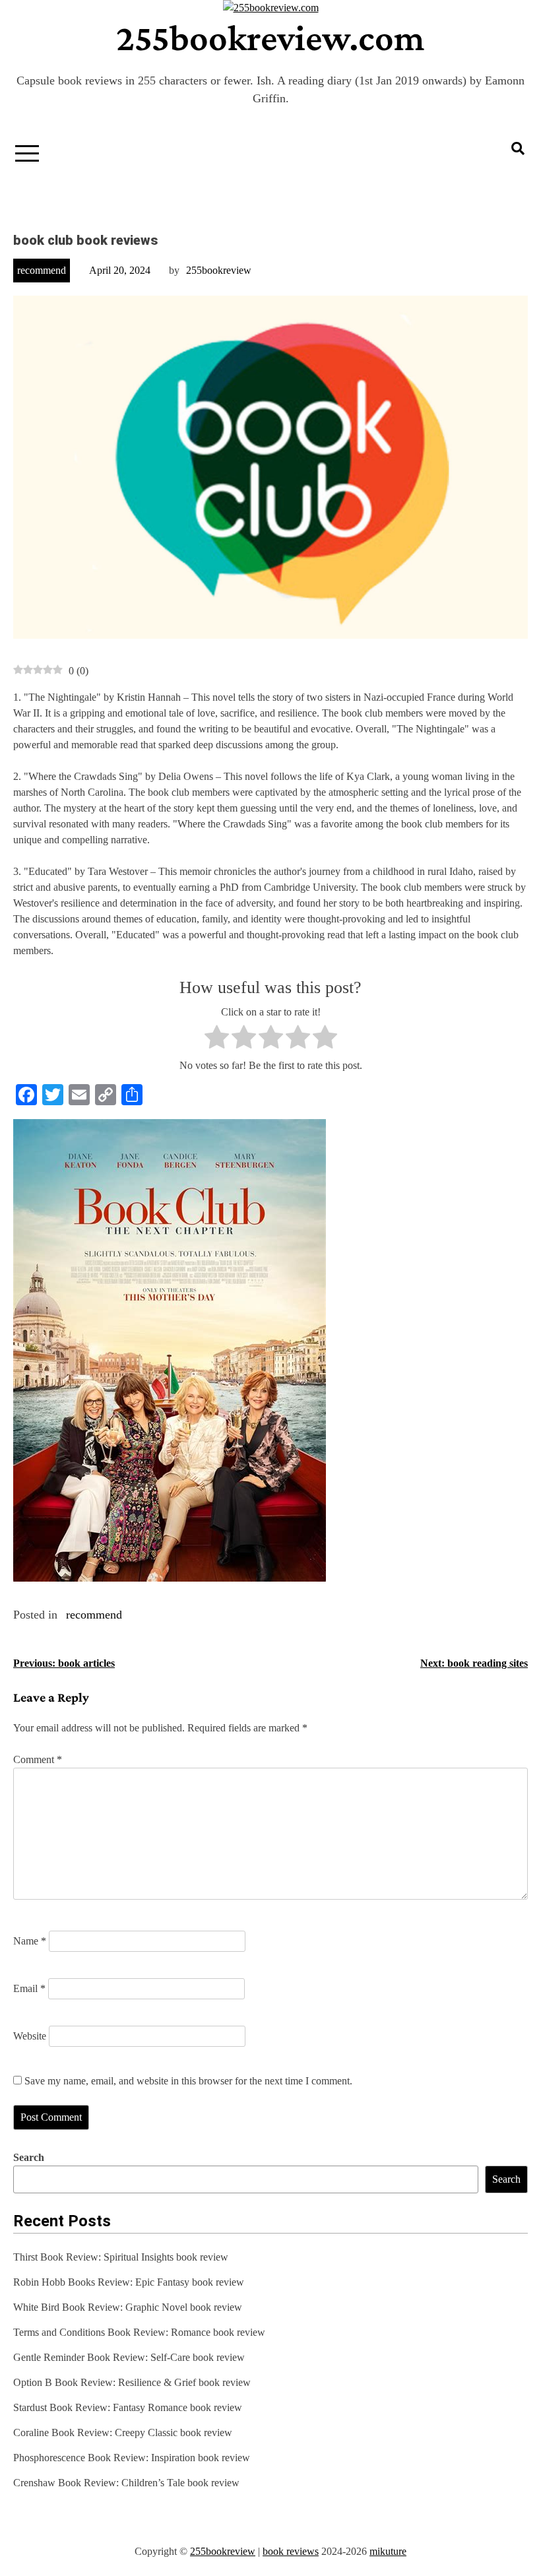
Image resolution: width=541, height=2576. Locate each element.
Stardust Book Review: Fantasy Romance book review (128, 2407)
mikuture (388, 2551)
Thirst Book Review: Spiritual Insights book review (121, 2257)
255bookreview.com (270, 38)
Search (29, 2157)
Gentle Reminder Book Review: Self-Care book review (129, 2357)
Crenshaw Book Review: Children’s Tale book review (126, 2483)
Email (29, 1988)
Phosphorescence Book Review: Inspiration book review (132, 2458)
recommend (42, 270)
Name (30, 1941)
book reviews (291, 2551)
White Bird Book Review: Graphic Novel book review (128, 2307)
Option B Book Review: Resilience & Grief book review (132, 2382)
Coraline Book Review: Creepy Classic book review (123, 2432)
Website (30, 2036)
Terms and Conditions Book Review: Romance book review (139, 2332)
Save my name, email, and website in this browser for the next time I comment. (188, 2081)
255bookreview (219, 270)
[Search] (518, 148)
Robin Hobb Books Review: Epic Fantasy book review (129, 2282)
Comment (38, 1759)
